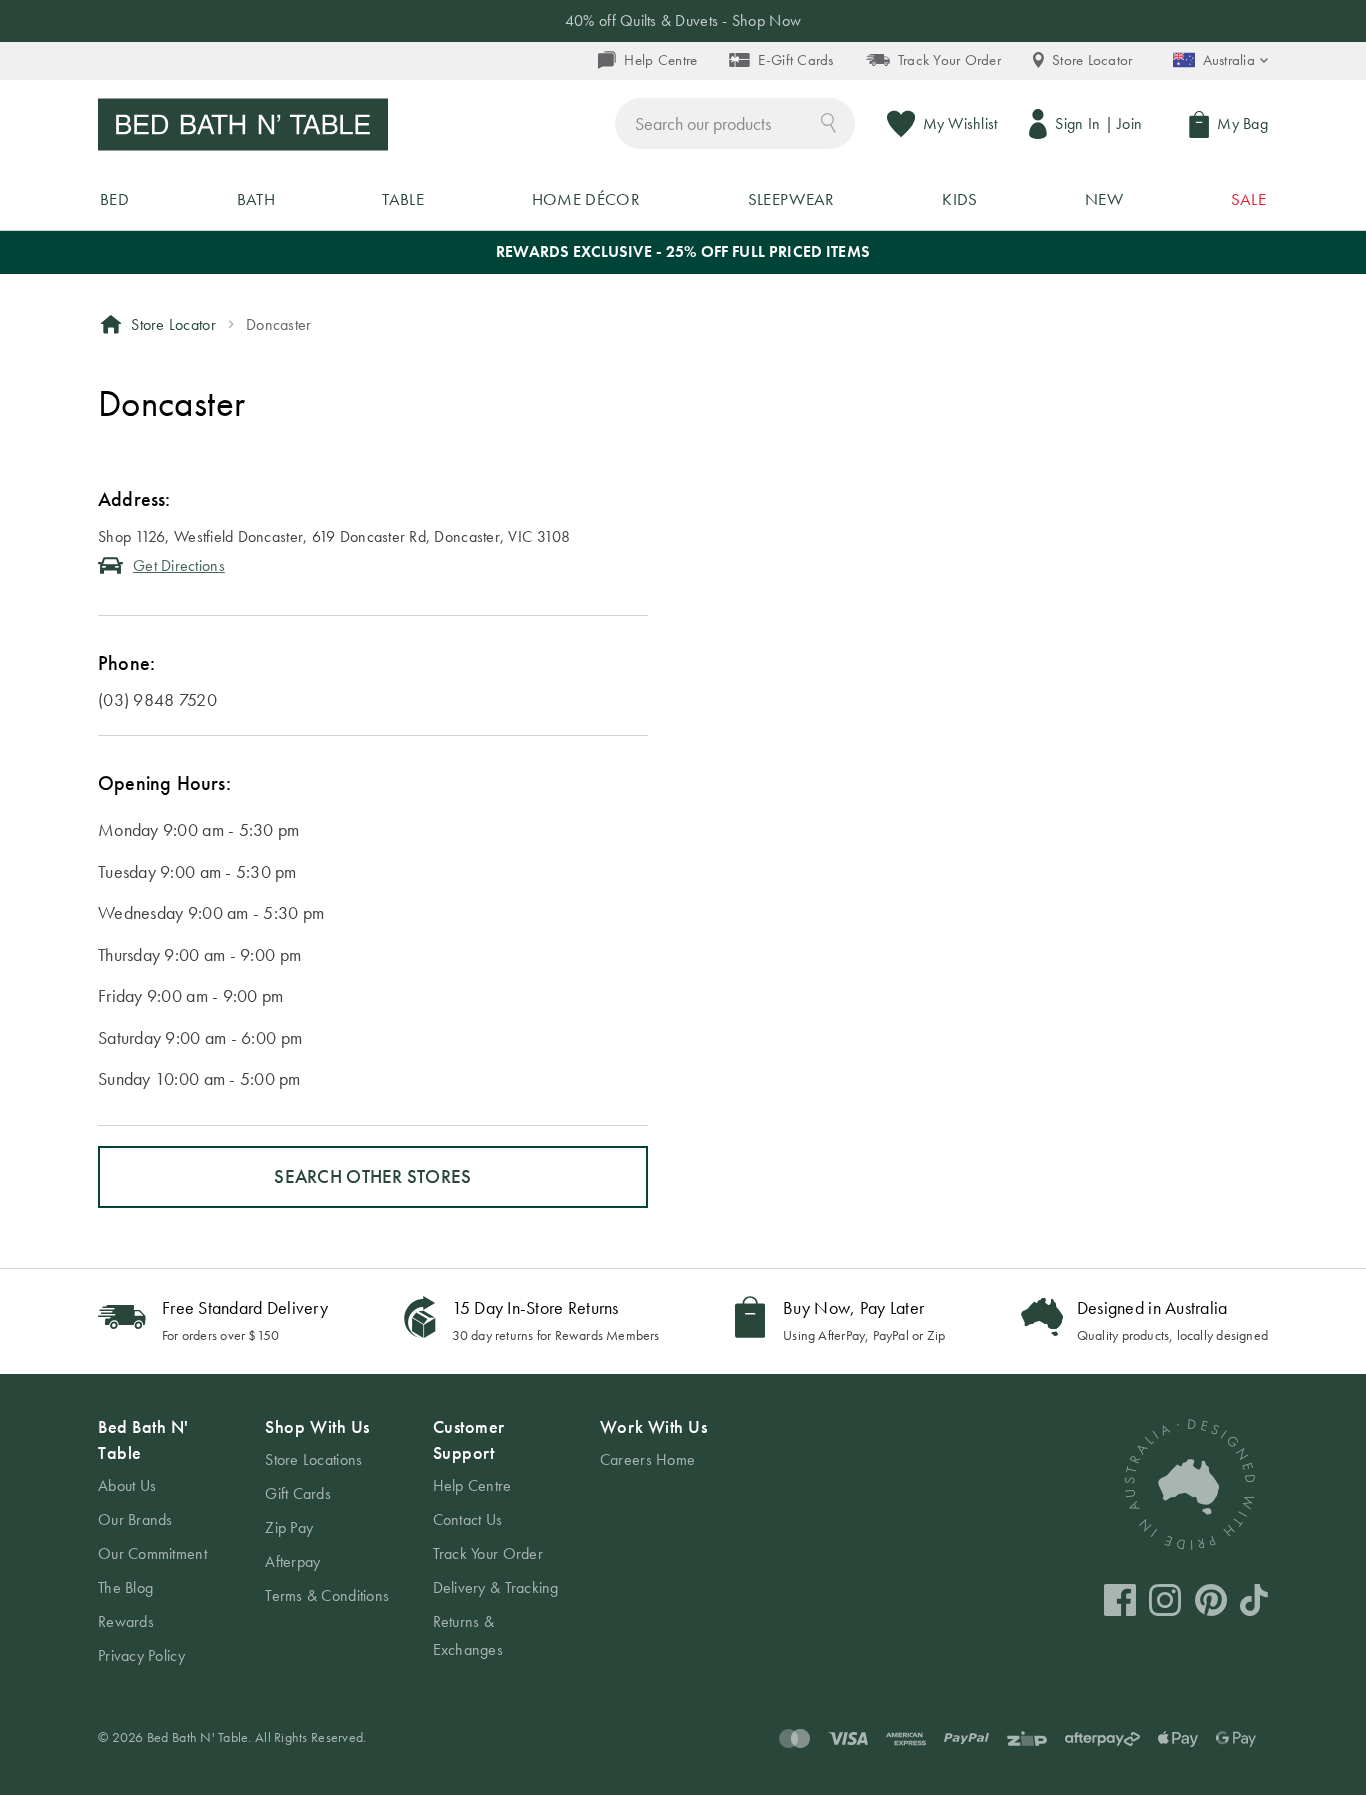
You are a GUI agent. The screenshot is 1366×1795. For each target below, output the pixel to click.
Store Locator (1092, 60)
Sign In (1077, 123)
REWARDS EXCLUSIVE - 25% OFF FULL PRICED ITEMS (683, 251)
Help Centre (660, 60)
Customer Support (469, 1439)
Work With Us (653, 1426)
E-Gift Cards (795, 60)
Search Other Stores (372, 1176)
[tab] (161, 1542)
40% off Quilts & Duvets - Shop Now (683, 20)
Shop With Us (317, 1426)
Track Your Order (949, 60)
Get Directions (179, 565)
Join (1129, 123)
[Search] (828, 121)
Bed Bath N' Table (143, 1439)
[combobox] (735, 123)
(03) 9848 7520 (157, 699)
